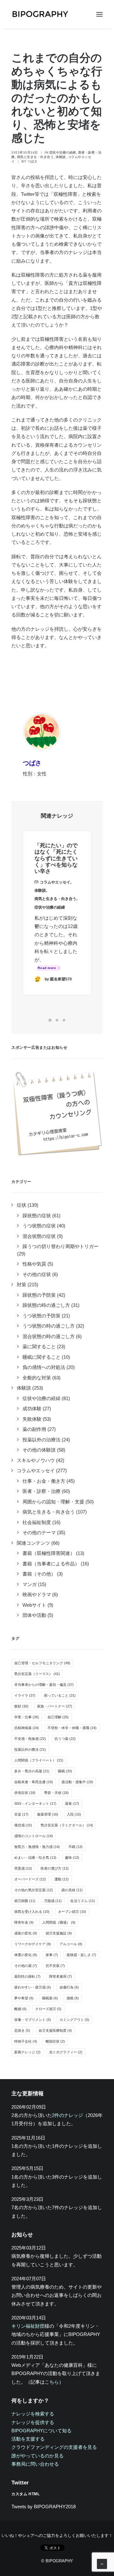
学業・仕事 (27, 1717)
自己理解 (58, 1717)
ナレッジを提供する (33, 2422)
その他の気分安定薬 (34, 1890)
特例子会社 (26, 2041)
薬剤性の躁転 (27, 1976)
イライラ (25, 1695)
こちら (52, 2382)
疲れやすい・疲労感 (33, 1987)
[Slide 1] (50, 1020)
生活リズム (83, 1901)
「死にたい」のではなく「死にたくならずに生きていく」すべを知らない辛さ (56, 859)
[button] (99, 14)
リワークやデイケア (33, 1944)
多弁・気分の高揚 (32, 1771)
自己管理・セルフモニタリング (42, 1663)
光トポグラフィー (66, 2052)
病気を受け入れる (32, 1912)
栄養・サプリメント (33, 2020)
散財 (21, 1706)
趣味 (72, 1858)
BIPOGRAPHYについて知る (41, 2431)
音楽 (21, 1814)
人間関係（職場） (59, 1922)
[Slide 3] (64, 1020)
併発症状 (25, 1793)
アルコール (71, 1944)
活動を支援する (28, 2439)
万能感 (53, 1901)
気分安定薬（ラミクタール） (67, 1825)
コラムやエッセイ (55, 882)
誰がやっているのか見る (38, 2456)
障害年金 (24, 1922)
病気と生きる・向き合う (35, 157)
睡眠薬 (50, 1998)
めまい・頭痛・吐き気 (35, 1858)
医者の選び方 (55, 1868)
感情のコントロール (34, 1836)
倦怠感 (23, 1825)
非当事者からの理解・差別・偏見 (44, 1685)
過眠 (73, 1998)
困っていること (60, 1695)
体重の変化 (26, 1955)
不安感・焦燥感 (30, 1739)
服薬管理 (48, 1814)
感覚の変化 (26, 1933)
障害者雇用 (60, 1976)
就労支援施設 (59, 1933)
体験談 (61, 157)
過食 (72, 1803)
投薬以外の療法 (30, 1749)
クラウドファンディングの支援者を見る (54, 2447)
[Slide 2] (57, 1020)
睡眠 (65, 1771)
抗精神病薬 (27, 1728)
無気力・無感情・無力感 (37, 1847)
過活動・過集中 (77, 1782)
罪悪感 (23, 1868)
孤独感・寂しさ (81, 1955)
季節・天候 (56, 1793)
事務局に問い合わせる (35, 2464)
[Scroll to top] (102, 2563)
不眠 (76, 1847)
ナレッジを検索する (33, 2414)
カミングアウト (74, 2020)
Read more (47, 968)
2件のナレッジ (67, 2115)
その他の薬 (26, 1966)
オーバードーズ (30, 1879)
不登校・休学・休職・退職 (72, 1728)
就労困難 (25, 1901)
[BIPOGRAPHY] (40, 14)
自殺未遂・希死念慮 (34, 1782)
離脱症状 (55, 2041)
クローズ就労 (48, 2009)
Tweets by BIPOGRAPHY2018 (44, 2507)
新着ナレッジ (27, 2052)
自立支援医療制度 (55, 2030)
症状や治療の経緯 (63, 152)
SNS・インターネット (35, 1803)
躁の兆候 (72, 1890)
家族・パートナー (55, 1706)
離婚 (20, 2009)
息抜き (22, 2030)
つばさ (33, 161)
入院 (74, 1814)
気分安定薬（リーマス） (37, 1674)
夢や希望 (24, 1998)
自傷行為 (69, 1987)
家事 (52, 1955)
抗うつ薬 (65, 1739)
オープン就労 (72, 1912)
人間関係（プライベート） (39, 1760)
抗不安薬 (55, 1966)
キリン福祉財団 (28, 2326)
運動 (62, 1879)
